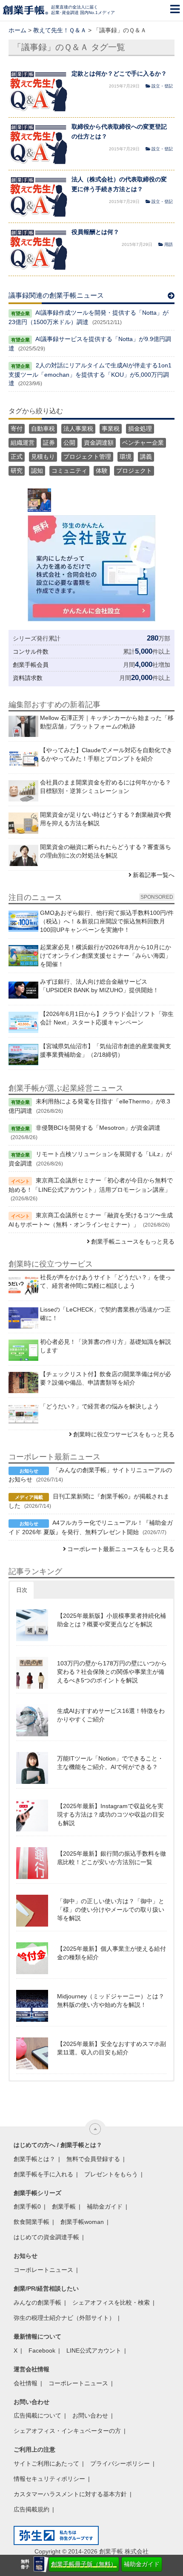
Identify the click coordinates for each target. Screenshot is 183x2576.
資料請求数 (28, 678)
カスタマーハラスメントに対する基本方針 (70, 2494)
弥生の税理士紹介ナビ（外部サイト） (64, 2318)
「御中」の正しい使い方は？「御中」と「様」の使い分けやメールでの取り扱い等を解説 (111, 1910)
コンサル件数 (31, 652)
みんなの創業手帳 (37, 2302)
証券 (49, 443)
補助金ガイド (142, 2564)
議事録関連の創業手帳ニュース (56, 295)
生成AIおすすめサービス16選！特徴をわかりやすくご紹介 (111, 1715)
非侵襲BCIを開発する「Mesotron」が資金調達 (98, 1128)
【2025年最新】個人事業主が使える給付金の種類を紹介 (112, 1953)
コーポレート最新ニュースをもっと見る (121, 1549)
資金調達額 (99, 443)
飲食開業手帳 (31, 2222)
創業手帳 (64, 2206)
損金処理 (140, 429)
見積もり (43, 457)
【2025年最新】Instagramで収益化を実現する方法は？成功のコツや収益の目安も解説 (111, 1814)
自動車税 (43, 429)
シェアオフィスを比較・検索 (111, 2302)
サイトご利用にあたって (46, 2463)
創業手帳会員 (31, 665)
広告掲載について (37, 2415)
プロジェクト (134, 471)
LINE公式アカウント (94, 2350)
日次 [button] (22, 1590)
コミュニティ (69, 471)
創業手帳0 (27, 2206)
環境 (126, 457)
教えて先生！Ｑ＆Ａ (60, 30)
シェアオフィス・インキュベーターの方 (67, 2431)
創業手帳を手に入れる (43, 2174)
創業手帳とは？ (34, 2159)
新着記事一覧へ (154, 875)
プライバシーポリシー (120, 2463)
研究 (17, 471)
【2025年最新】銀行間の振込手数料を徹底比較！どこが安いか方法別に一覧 (112, 1858)
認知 (37, 471)
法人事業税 (78, 429)
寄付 (17, 429)
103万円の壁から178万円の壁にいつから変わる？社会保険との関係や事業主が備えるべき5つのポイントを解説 (112, 1672)
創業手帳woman (82, 2222)
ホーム (17, 30)
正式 (17, 457)
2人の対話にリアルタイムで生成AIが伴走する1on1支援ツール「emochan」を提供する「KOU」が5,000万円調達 (90, 374)
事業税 (111, 429)
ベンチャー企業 (143, 443)
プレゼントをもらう (111, 2174)
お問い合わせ (90, 2415)
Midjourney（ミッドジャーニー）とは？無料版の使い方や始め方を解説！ (111, 2000)
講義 (146, 457)
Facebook (42, 2350)
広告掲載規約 (31, 2509)
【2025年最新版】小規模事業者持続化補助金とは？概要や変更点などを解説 (112, 1620)
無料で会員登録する (93, 2159)
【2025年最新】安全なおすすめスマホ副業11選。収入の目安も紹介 (112, 2048)
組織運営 (23, 443)
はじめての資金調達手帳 (46, 2237)
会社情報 (26, 2383)
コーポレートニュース (43, 2270)
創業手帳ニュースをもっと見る (133, 1241)
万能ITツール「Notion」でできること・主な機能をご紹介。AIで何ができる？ (110, 1763)
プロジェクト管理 (87, 457)
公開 (69, 443)
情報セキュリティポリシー (49, 2479)
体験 (102, 471)
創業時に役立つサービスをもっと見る (124, 1434)
